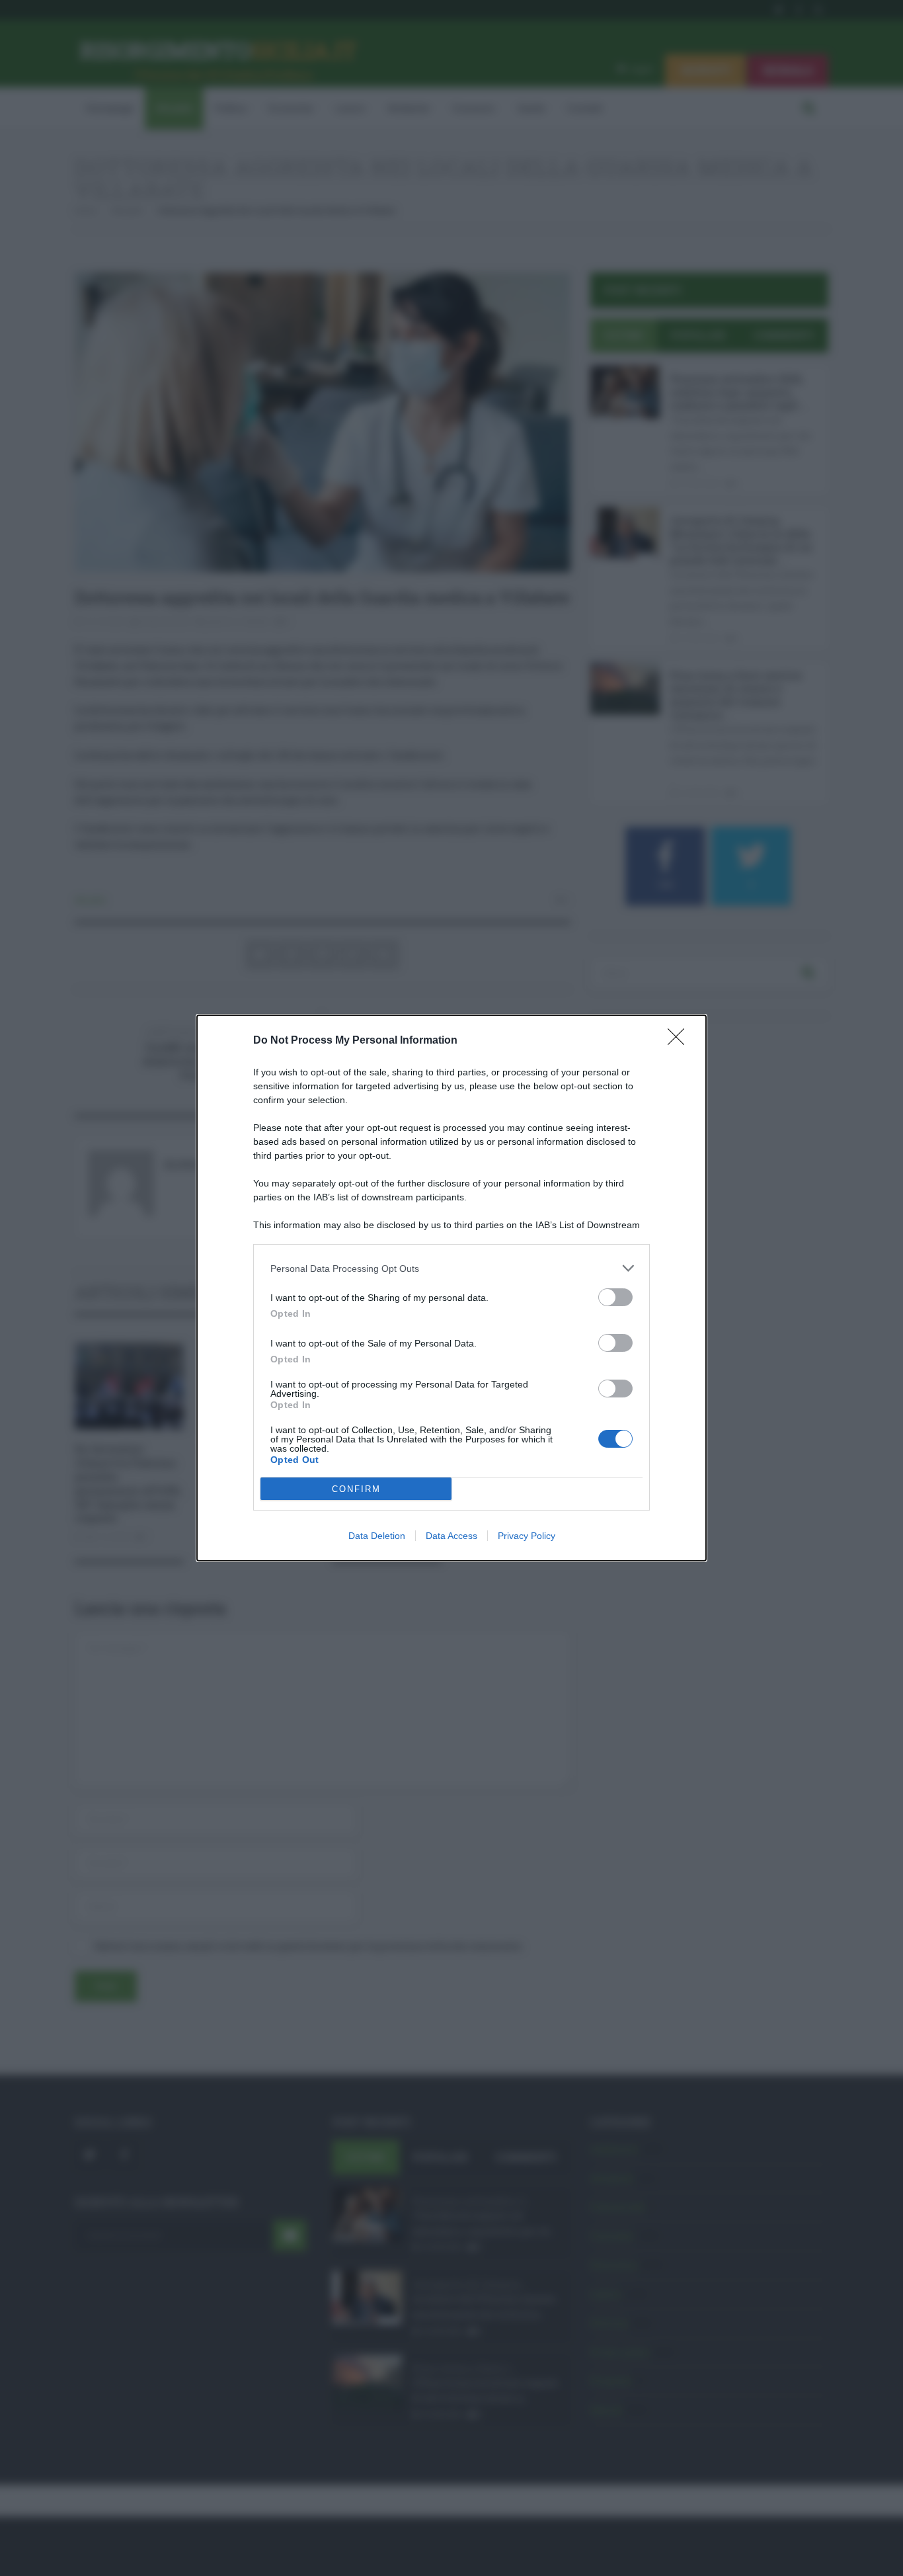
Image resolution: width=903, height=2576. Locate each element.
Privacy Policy (527, 1536)
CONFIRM (356, 1489)
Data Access (451, 1536)
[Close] (680, 1041)
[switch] (615, 1297)
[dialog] (451, 1288)
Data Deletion (377, 1536)
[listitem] (451, 1268)
